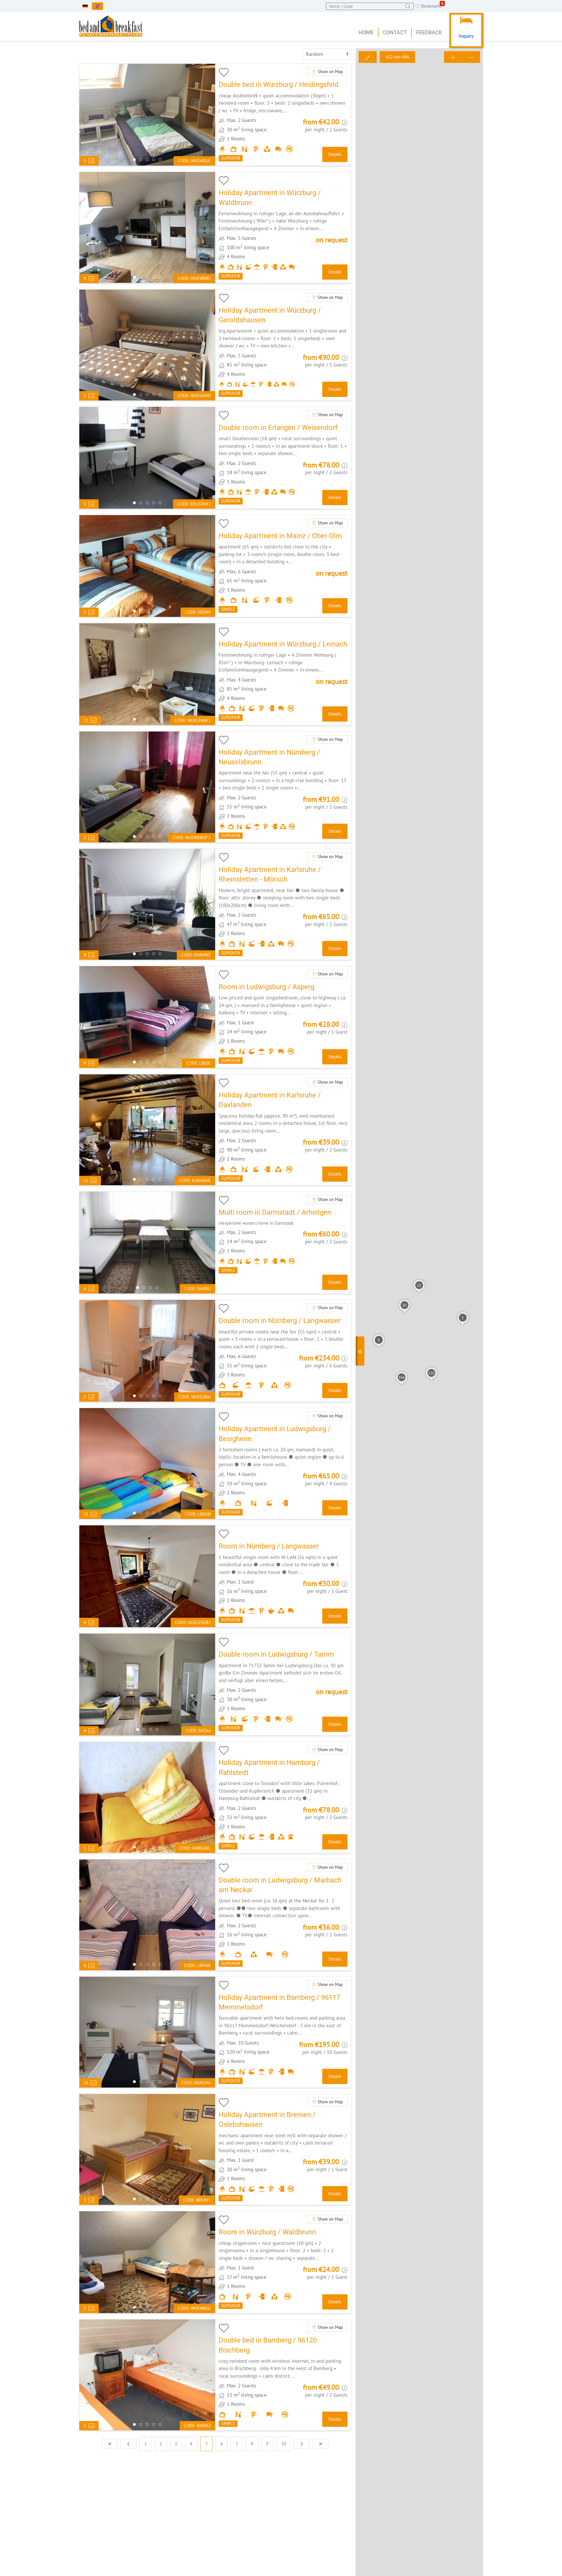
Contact (395, 32)
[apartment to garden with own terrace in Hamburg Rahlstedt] (283, 1797)
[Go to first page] (110, 2444)
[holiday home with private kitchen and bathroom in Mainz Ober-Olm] (283, 566)
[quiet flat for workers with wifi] (283, 674)
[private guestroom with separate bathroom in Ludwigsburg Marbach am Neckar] (283, 1915)
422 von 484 (397, 57)
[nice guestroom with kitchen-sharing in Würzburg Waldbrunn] (283, 2262)
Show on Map (330, 72)
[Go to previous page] (128, 2444)
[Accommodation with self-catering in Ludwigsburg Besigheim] (283, 1463)
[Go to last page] (321, 2444)
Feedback (429, 32)
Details (335, 154)
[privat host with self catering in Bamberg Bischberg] (283, 2375)
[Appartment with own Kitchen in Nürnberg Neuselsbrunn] (283, 787)
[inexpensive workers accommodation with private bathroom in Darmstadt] (283, 1243)
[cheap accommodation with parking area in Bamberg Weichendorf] (283, 2032)
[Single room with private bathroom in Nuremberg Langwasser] (283, 1576)
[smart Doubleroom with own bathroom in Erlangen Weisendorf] (283, 458)
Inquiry (466, 36)
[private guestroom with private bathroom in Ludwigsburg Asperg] (283, 1017)
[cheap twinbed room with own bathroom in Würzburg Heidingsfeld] (283, 115)
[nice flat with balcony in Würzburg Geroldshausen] (283, 345)
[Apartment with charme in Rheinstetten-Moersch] (283, 904)
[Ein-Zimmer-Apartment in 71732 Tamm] (283, 1684)
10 (284, 2444)
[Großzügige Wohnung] (283, 1130)
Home (366, 32)
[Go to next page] (302, 2444)
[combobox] (370, 6)
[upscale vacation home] (283, 227)
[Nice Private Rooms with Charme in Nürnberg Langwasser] (283, 1351)
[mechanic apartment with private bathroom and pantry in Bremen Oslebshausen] (283, 2149)
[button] (379, 1341)
